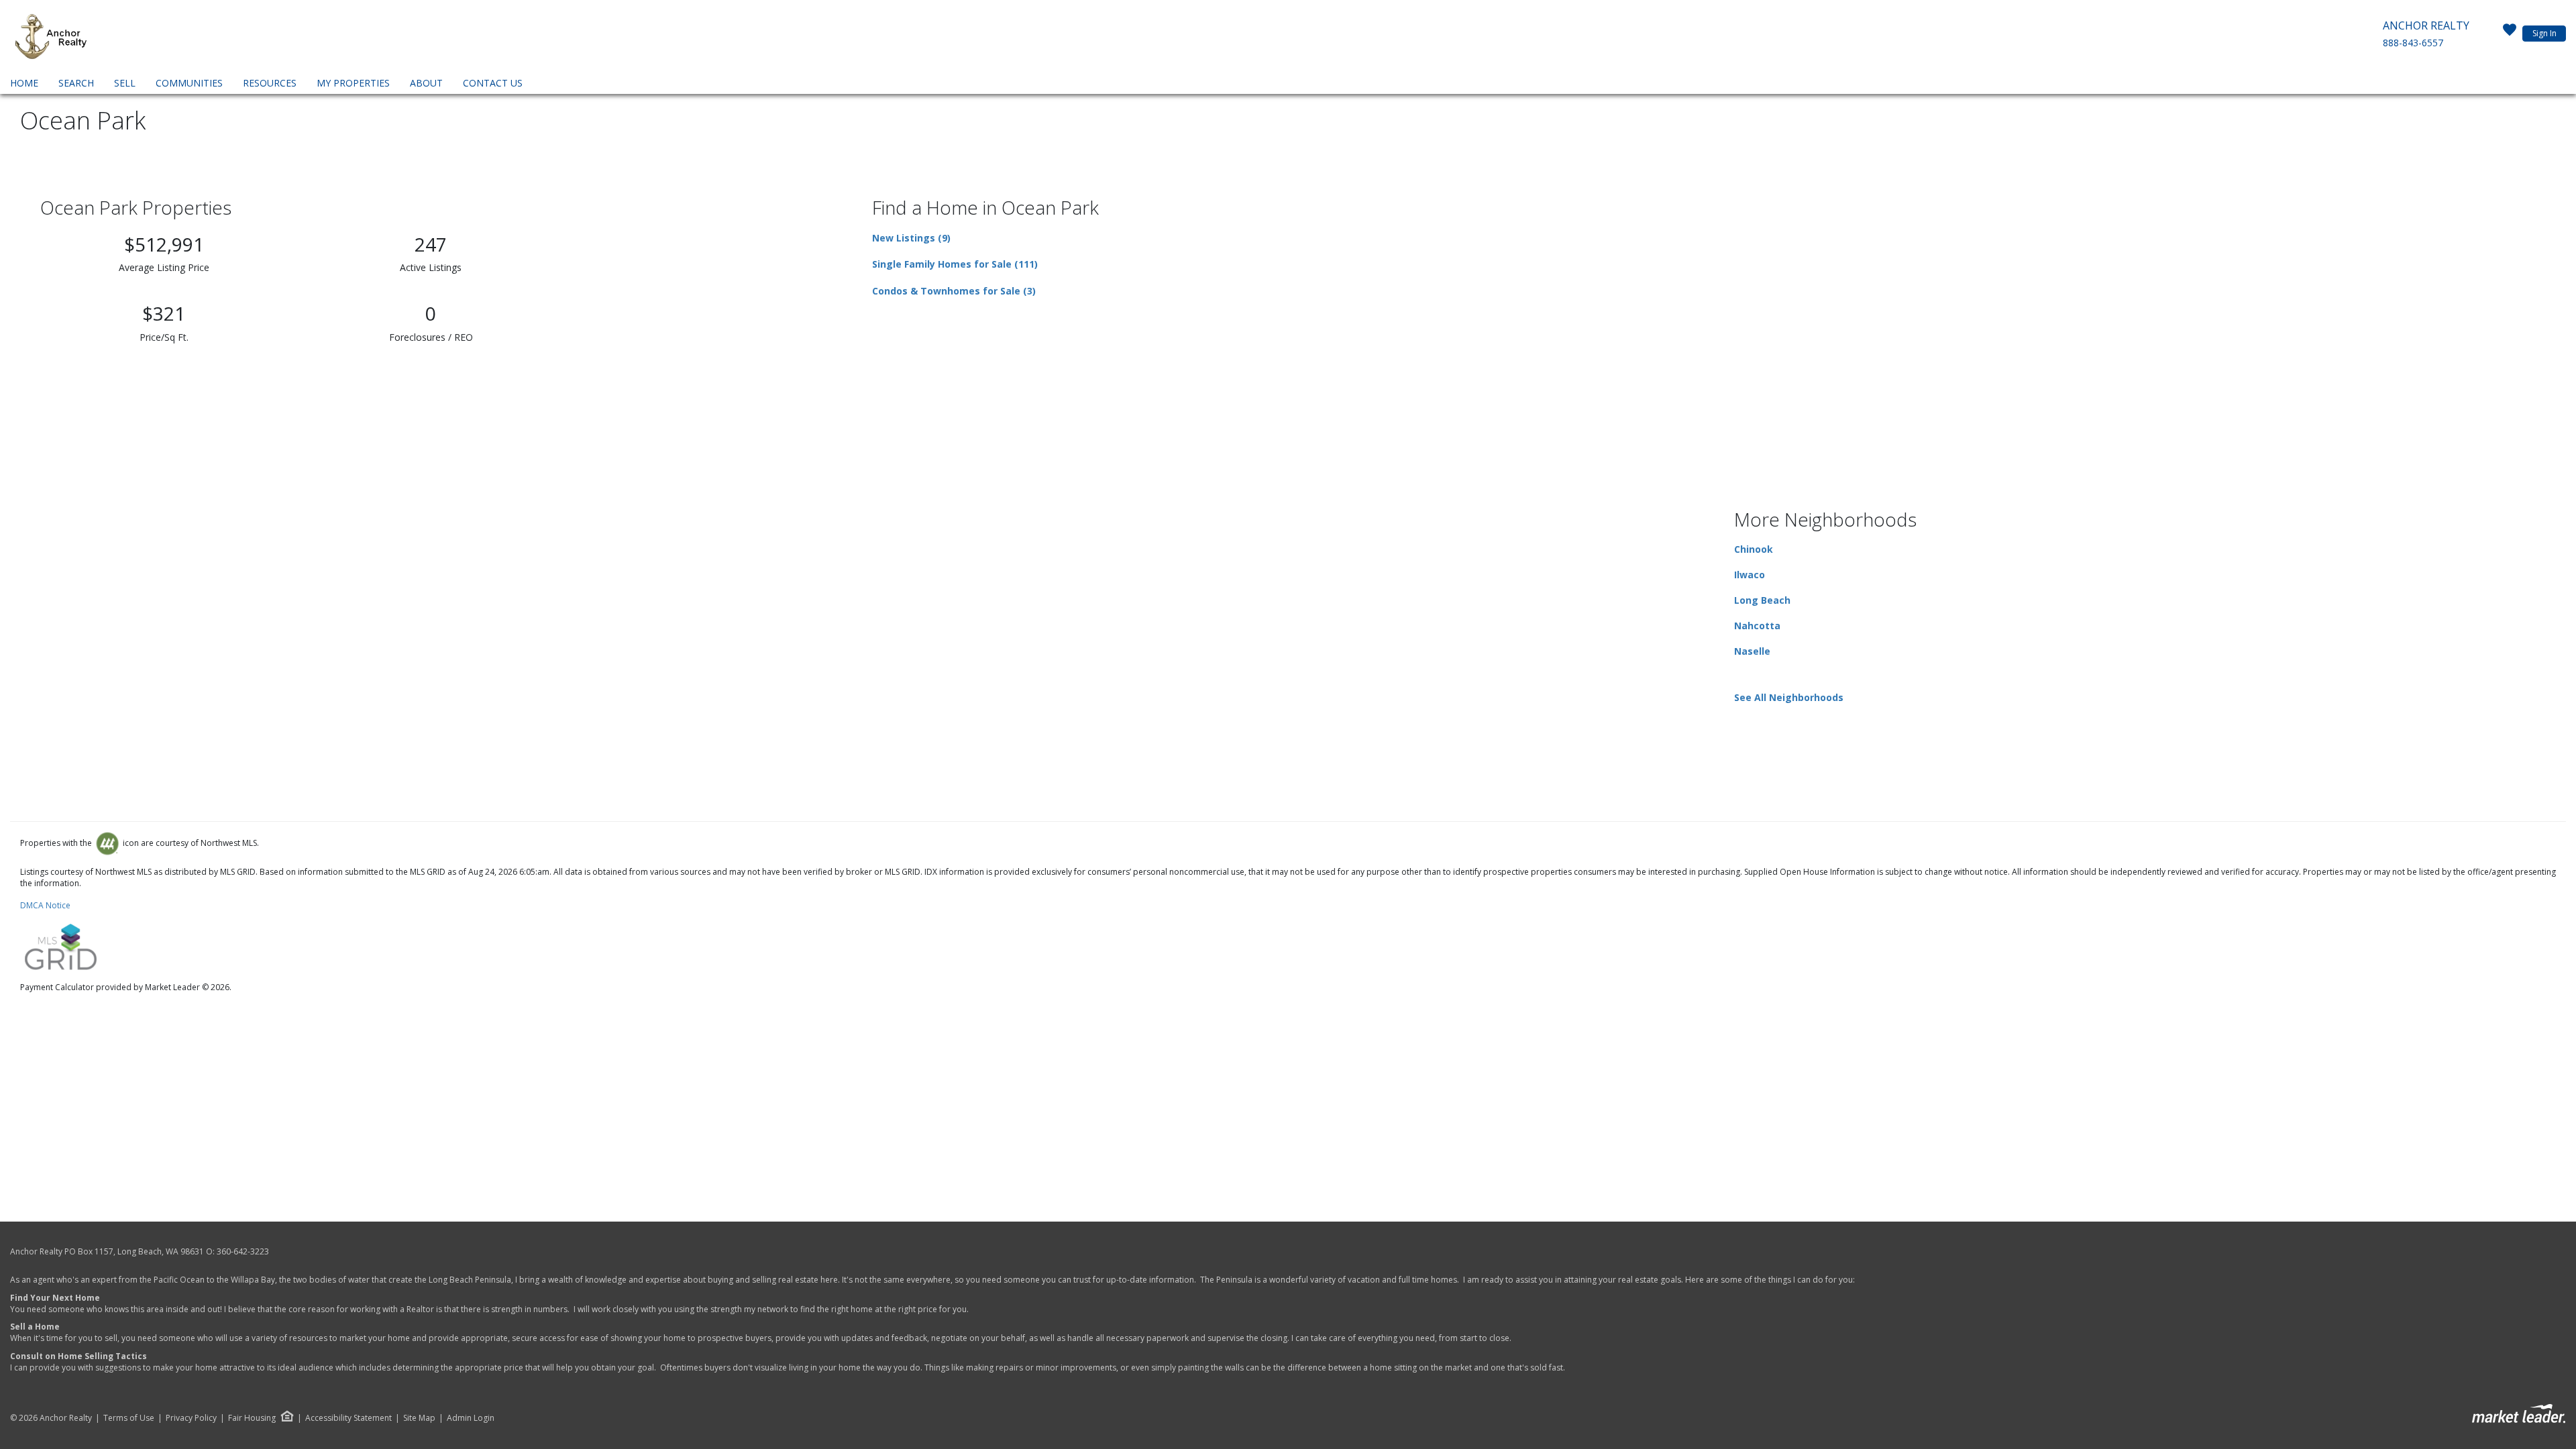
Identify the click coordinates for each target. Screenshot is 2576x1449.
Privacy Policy (191, 1418)
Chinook (1754, 549)
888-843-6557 (2413, 43)
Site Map (419, 1418)
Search (76, 83)
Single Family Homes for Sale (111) (955, 264)
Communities (189, 83)
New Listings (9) (911, 238)
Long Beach (1762, 600)
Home (24, 83)
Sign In (2544, 33)
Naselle (1752, 651)
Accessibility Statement (348, 1418)
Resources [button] (270, 83)
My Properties (353, 83)
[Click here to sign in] (2510, 34)
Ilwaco (1750, 575)
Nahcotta (1757, 626)
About (426, 83)
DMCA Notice (45, 905)
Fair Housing (252, 1418)
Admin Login (471, 1418)
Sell (125, 83)
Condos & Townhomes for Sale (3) (954, 291)
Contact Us (493, 83)
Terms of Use (129, 1418)
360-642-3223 (243, 1251)
